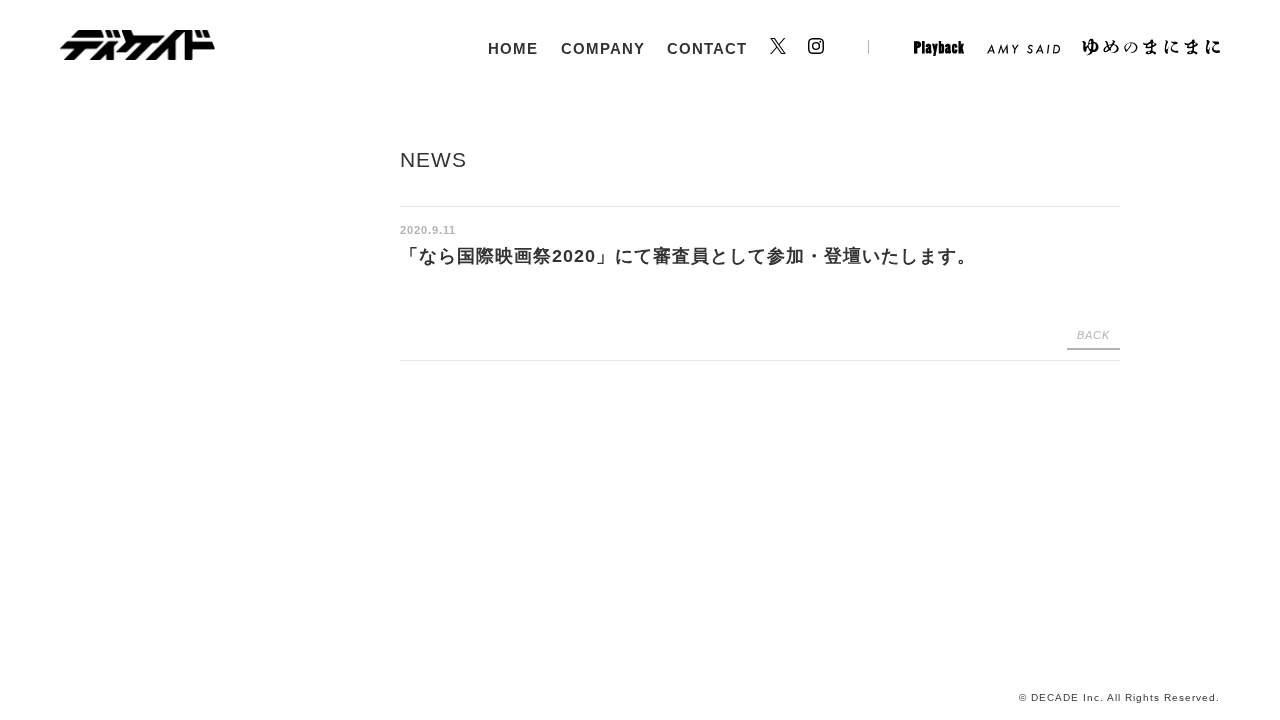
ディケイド (137, 45)
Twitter (778, 49)
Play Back (939, 49)
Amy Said (1023, 49)
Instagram (838, 49)
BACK (1093, 335)
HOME (513, 48)
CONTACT (707, 48)
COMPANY (603, 48)
